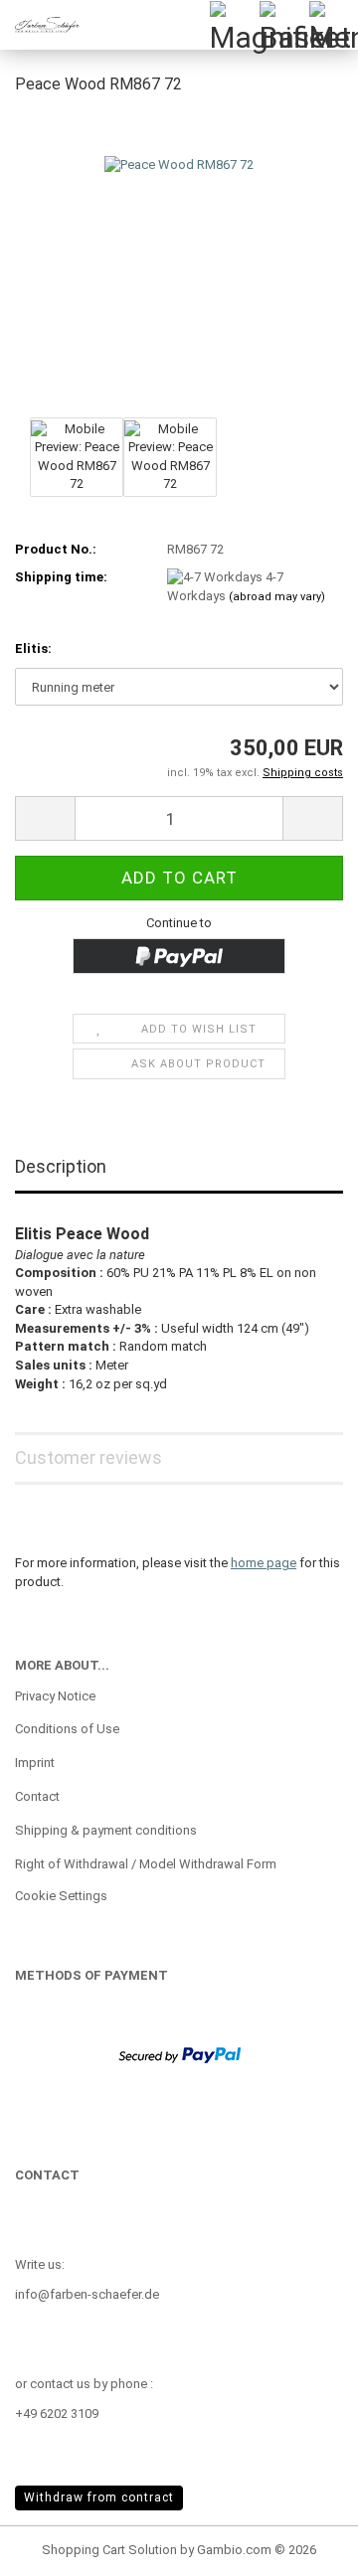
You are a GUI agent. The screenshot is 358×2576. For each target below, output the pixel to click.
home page (264, 1563)
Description (61, 1166)
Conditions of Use (67, 1729)
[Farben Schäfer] (40, 25)
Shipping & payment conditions (106, 1830)
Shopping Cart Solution (109, 2550)
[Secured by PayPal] (179, 2054)
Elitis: (33, 648)
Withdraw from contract (99, 2497)
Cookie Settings (61, 1896)
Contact (37, 1796)
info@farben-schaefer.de (87, 2294)
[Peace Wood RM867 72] (179, 262)
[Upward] (303, 2546)
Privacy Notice (55, 1696)
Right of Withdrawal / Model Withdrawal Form (146, 1864)
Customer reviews (89, 1457)
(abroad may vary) (277, 597)
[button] (45, 818)
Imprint (35, 1763)
